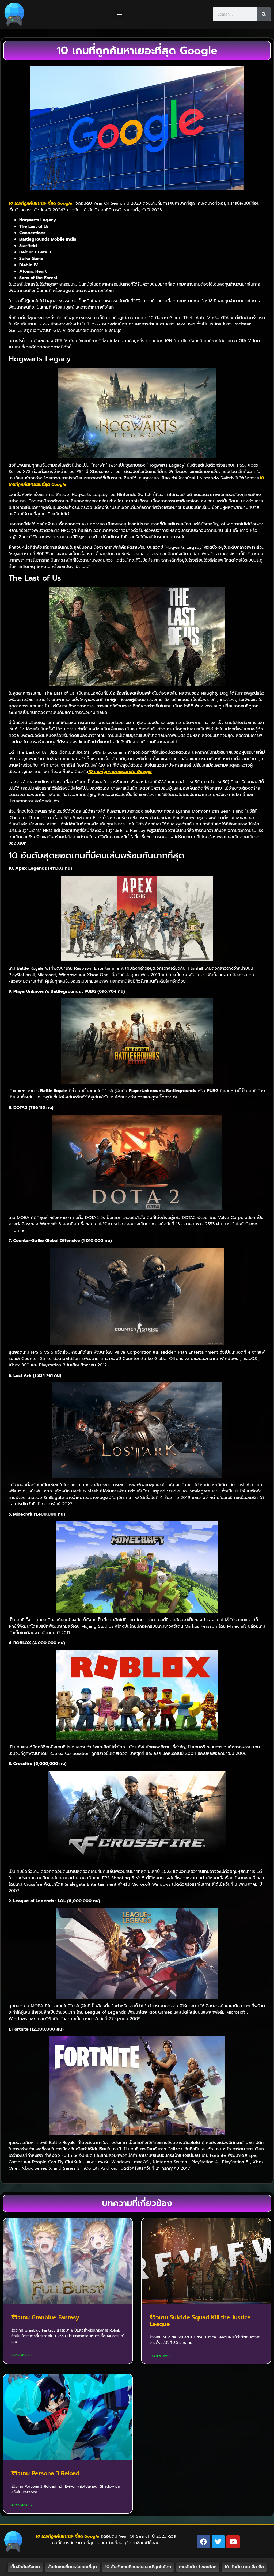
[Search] (264, 14)
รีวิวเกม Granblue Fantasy (45, 2317)
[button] (119, 14)
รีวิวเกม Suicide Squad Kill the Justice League (200, 2321)
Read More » (22, 2355)
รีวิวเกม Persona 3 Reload (45, 2473)
